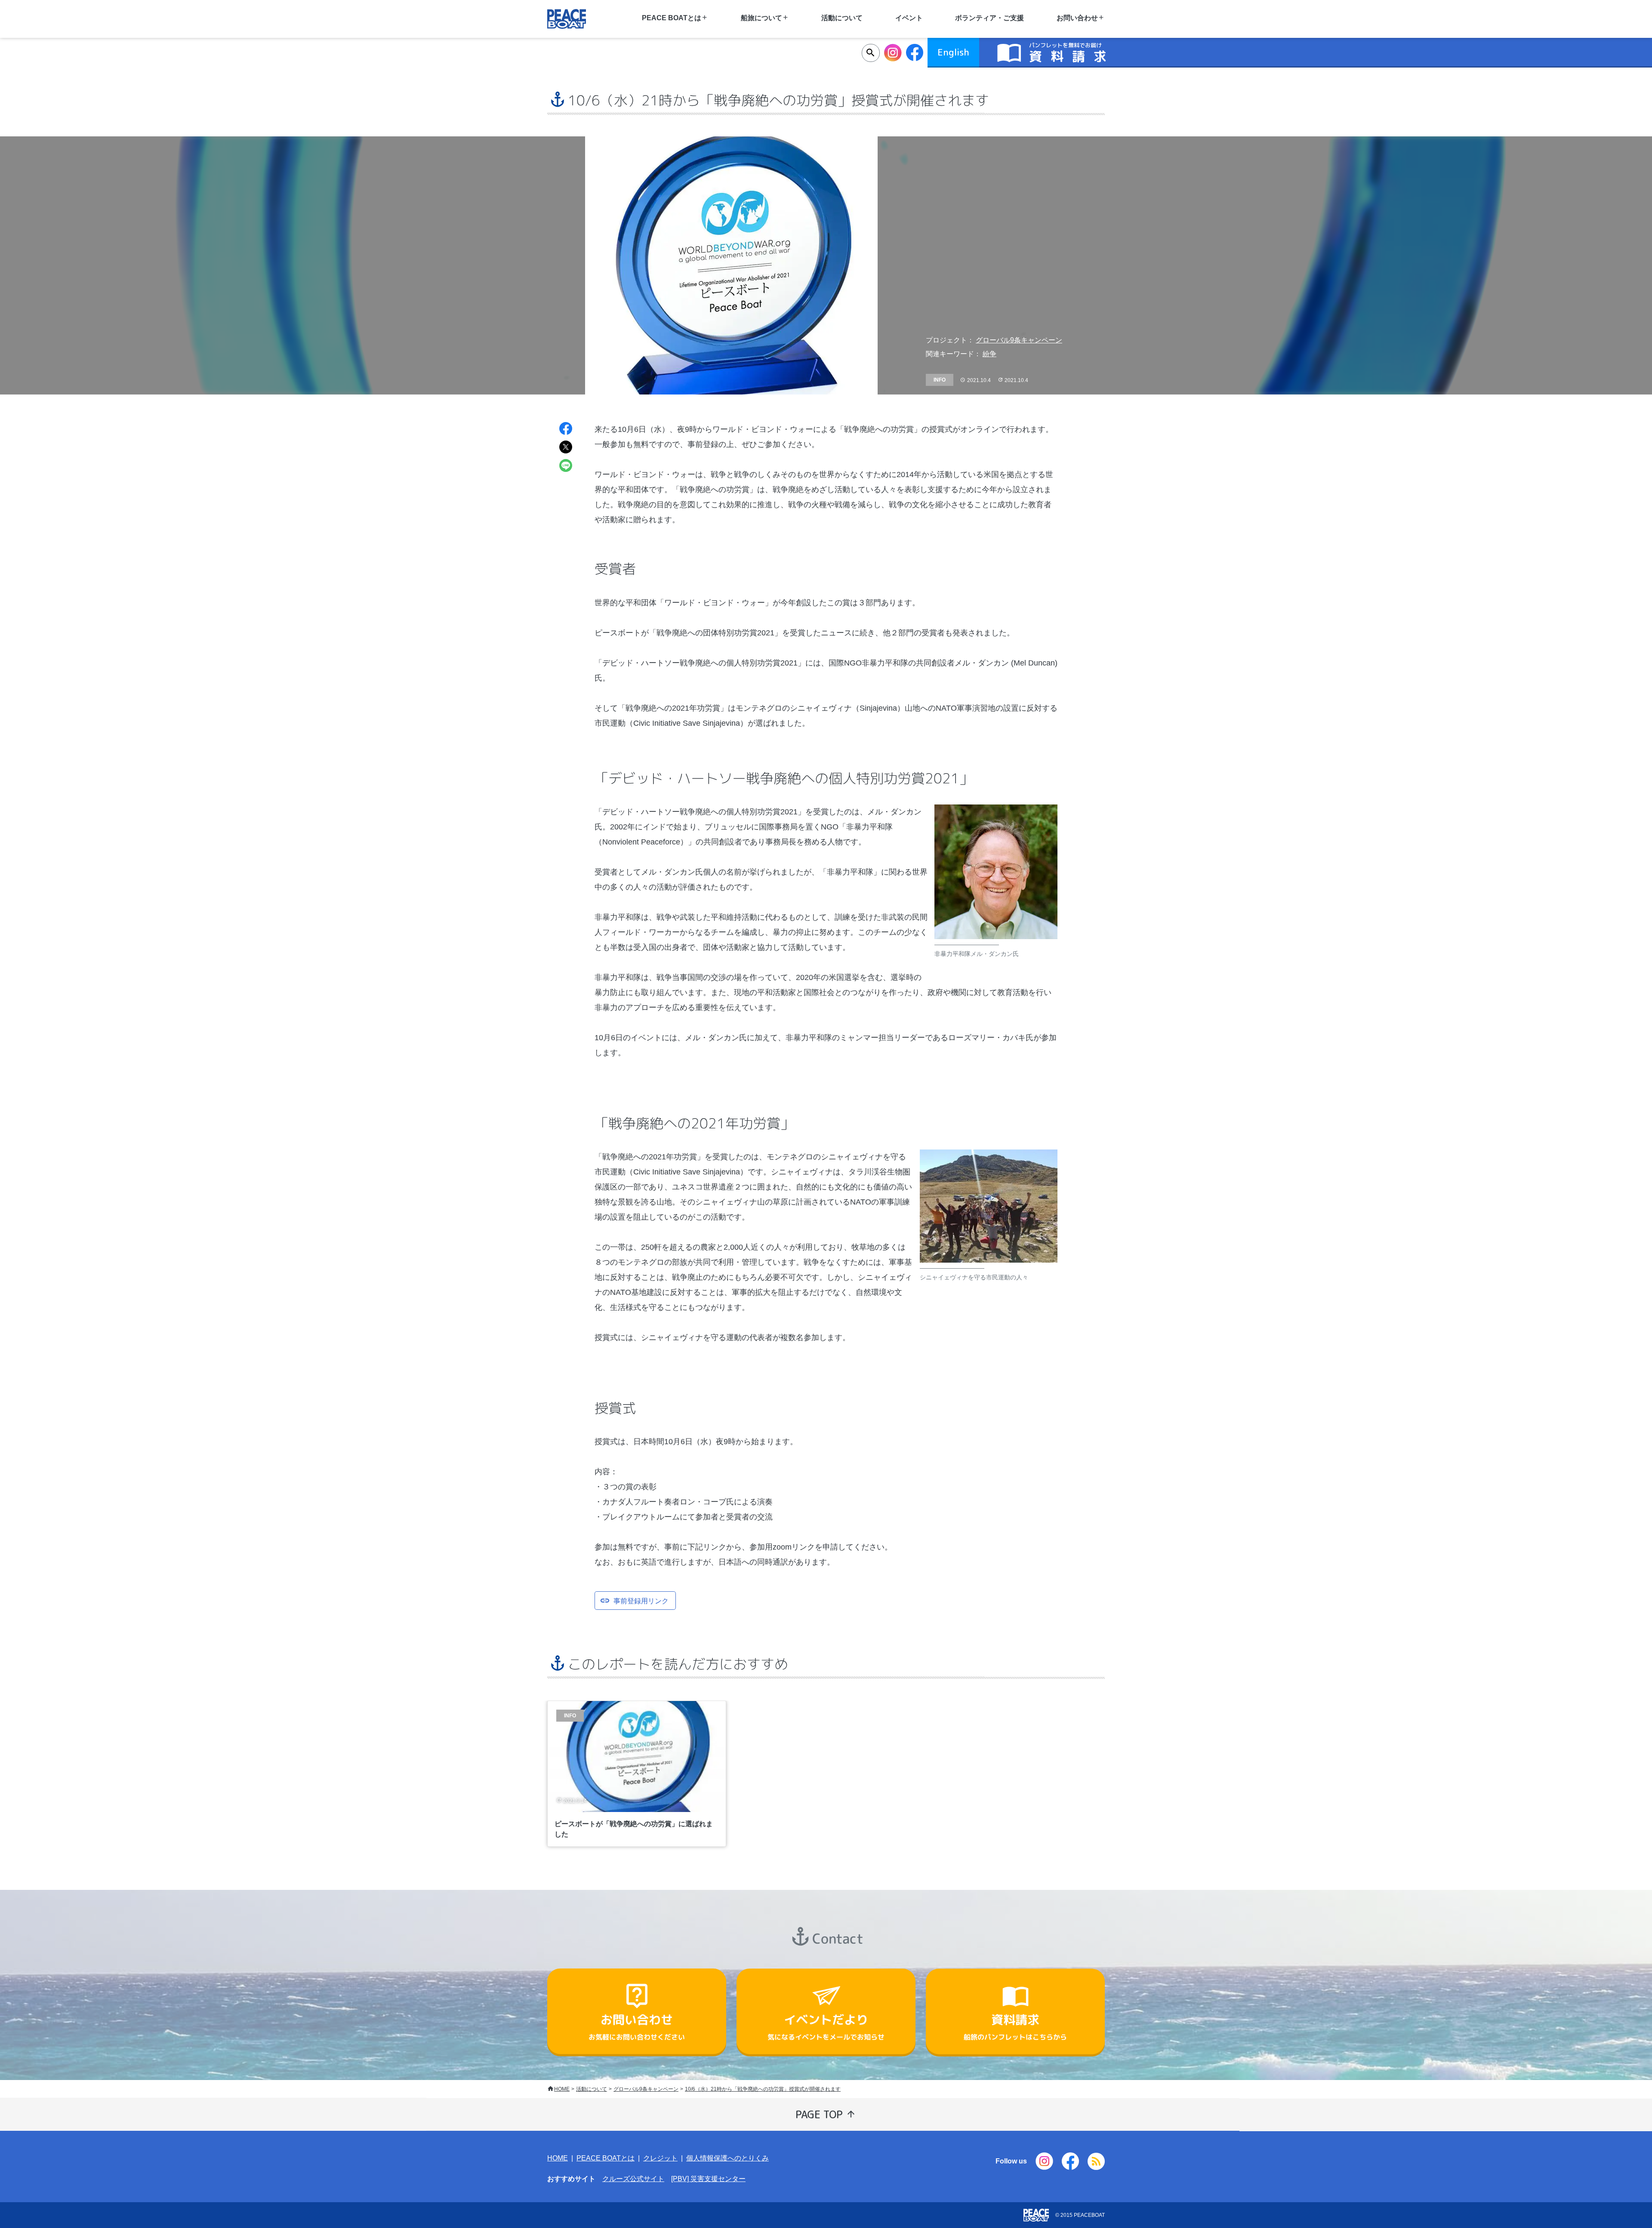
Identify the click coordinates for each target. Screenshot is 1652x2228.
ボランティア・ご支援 (989, 18)
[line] (566, 467)
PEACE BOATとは (606, 2158)
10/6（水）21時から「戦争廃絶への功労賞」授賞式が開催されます (763, 2089)
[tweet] (566, 448)
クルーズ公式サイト (633, 2179)
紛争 (989, 354)
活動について (842, 18)
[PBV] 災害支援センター (708, 2179)
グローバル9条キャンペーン (1019, 340)
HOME (562, 2089)
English (953, 52)
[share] (566, 430)
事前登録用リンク (641, 1600)
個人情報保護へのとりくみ (727, 2158)
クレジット (660, 2158)
